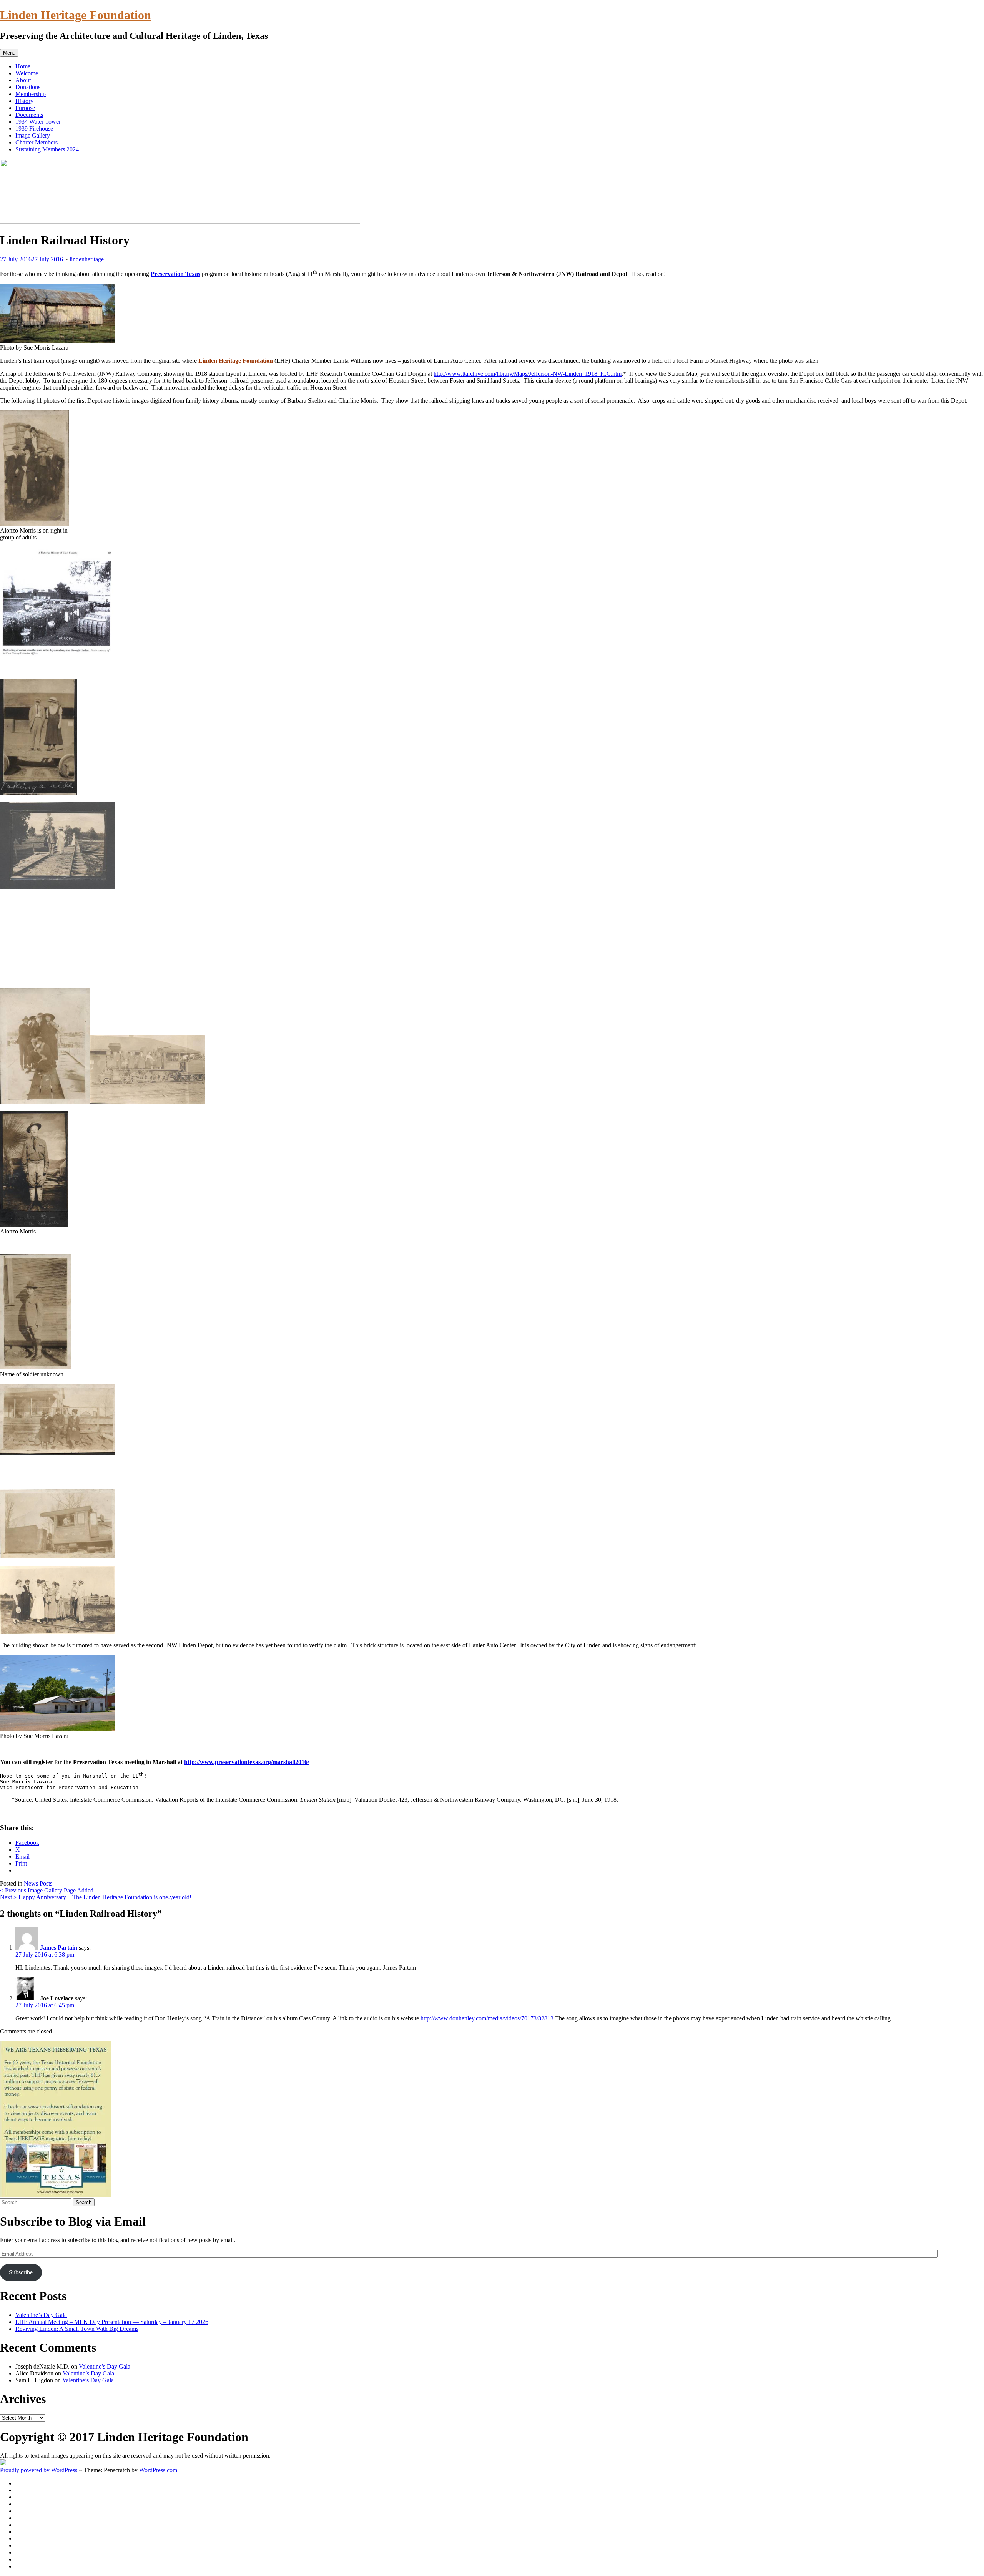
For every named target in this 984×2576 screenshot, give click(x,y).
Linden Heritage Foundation (76, 15)
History (24, 101)
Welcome (27, 73)
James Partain (59, 1948)
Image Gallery (33, 135)
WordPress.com (158, 2470)
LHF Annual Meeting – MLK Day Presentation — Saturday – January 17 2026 (112, 2322)
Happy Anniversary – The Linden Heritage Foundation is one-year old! (96, 1897)
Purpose (25, 108)
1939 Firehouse (34, 129)
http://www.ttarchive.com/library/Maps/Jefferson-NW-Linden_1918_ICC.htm (528, 374)
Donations (29, 87)
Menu (9, 53)
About (23, 80)
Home (23, 66)
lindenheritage (87, 259)
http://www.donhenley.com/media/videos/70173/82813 (487, 2018)
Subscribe (21, 2272)
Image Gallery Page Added (47, 1890)
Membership (31, 94)
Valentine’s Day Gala (41, 2315)
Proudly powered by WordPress (39, 2470)
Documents (29, 115)
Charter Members (37, 142)
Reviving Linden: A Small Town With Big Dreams (77, 2329)
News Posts (38, 1883)
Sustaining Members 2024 (47, 149)
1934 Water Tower (38, 122)
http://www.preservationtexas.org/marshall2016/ (247, 1762)
